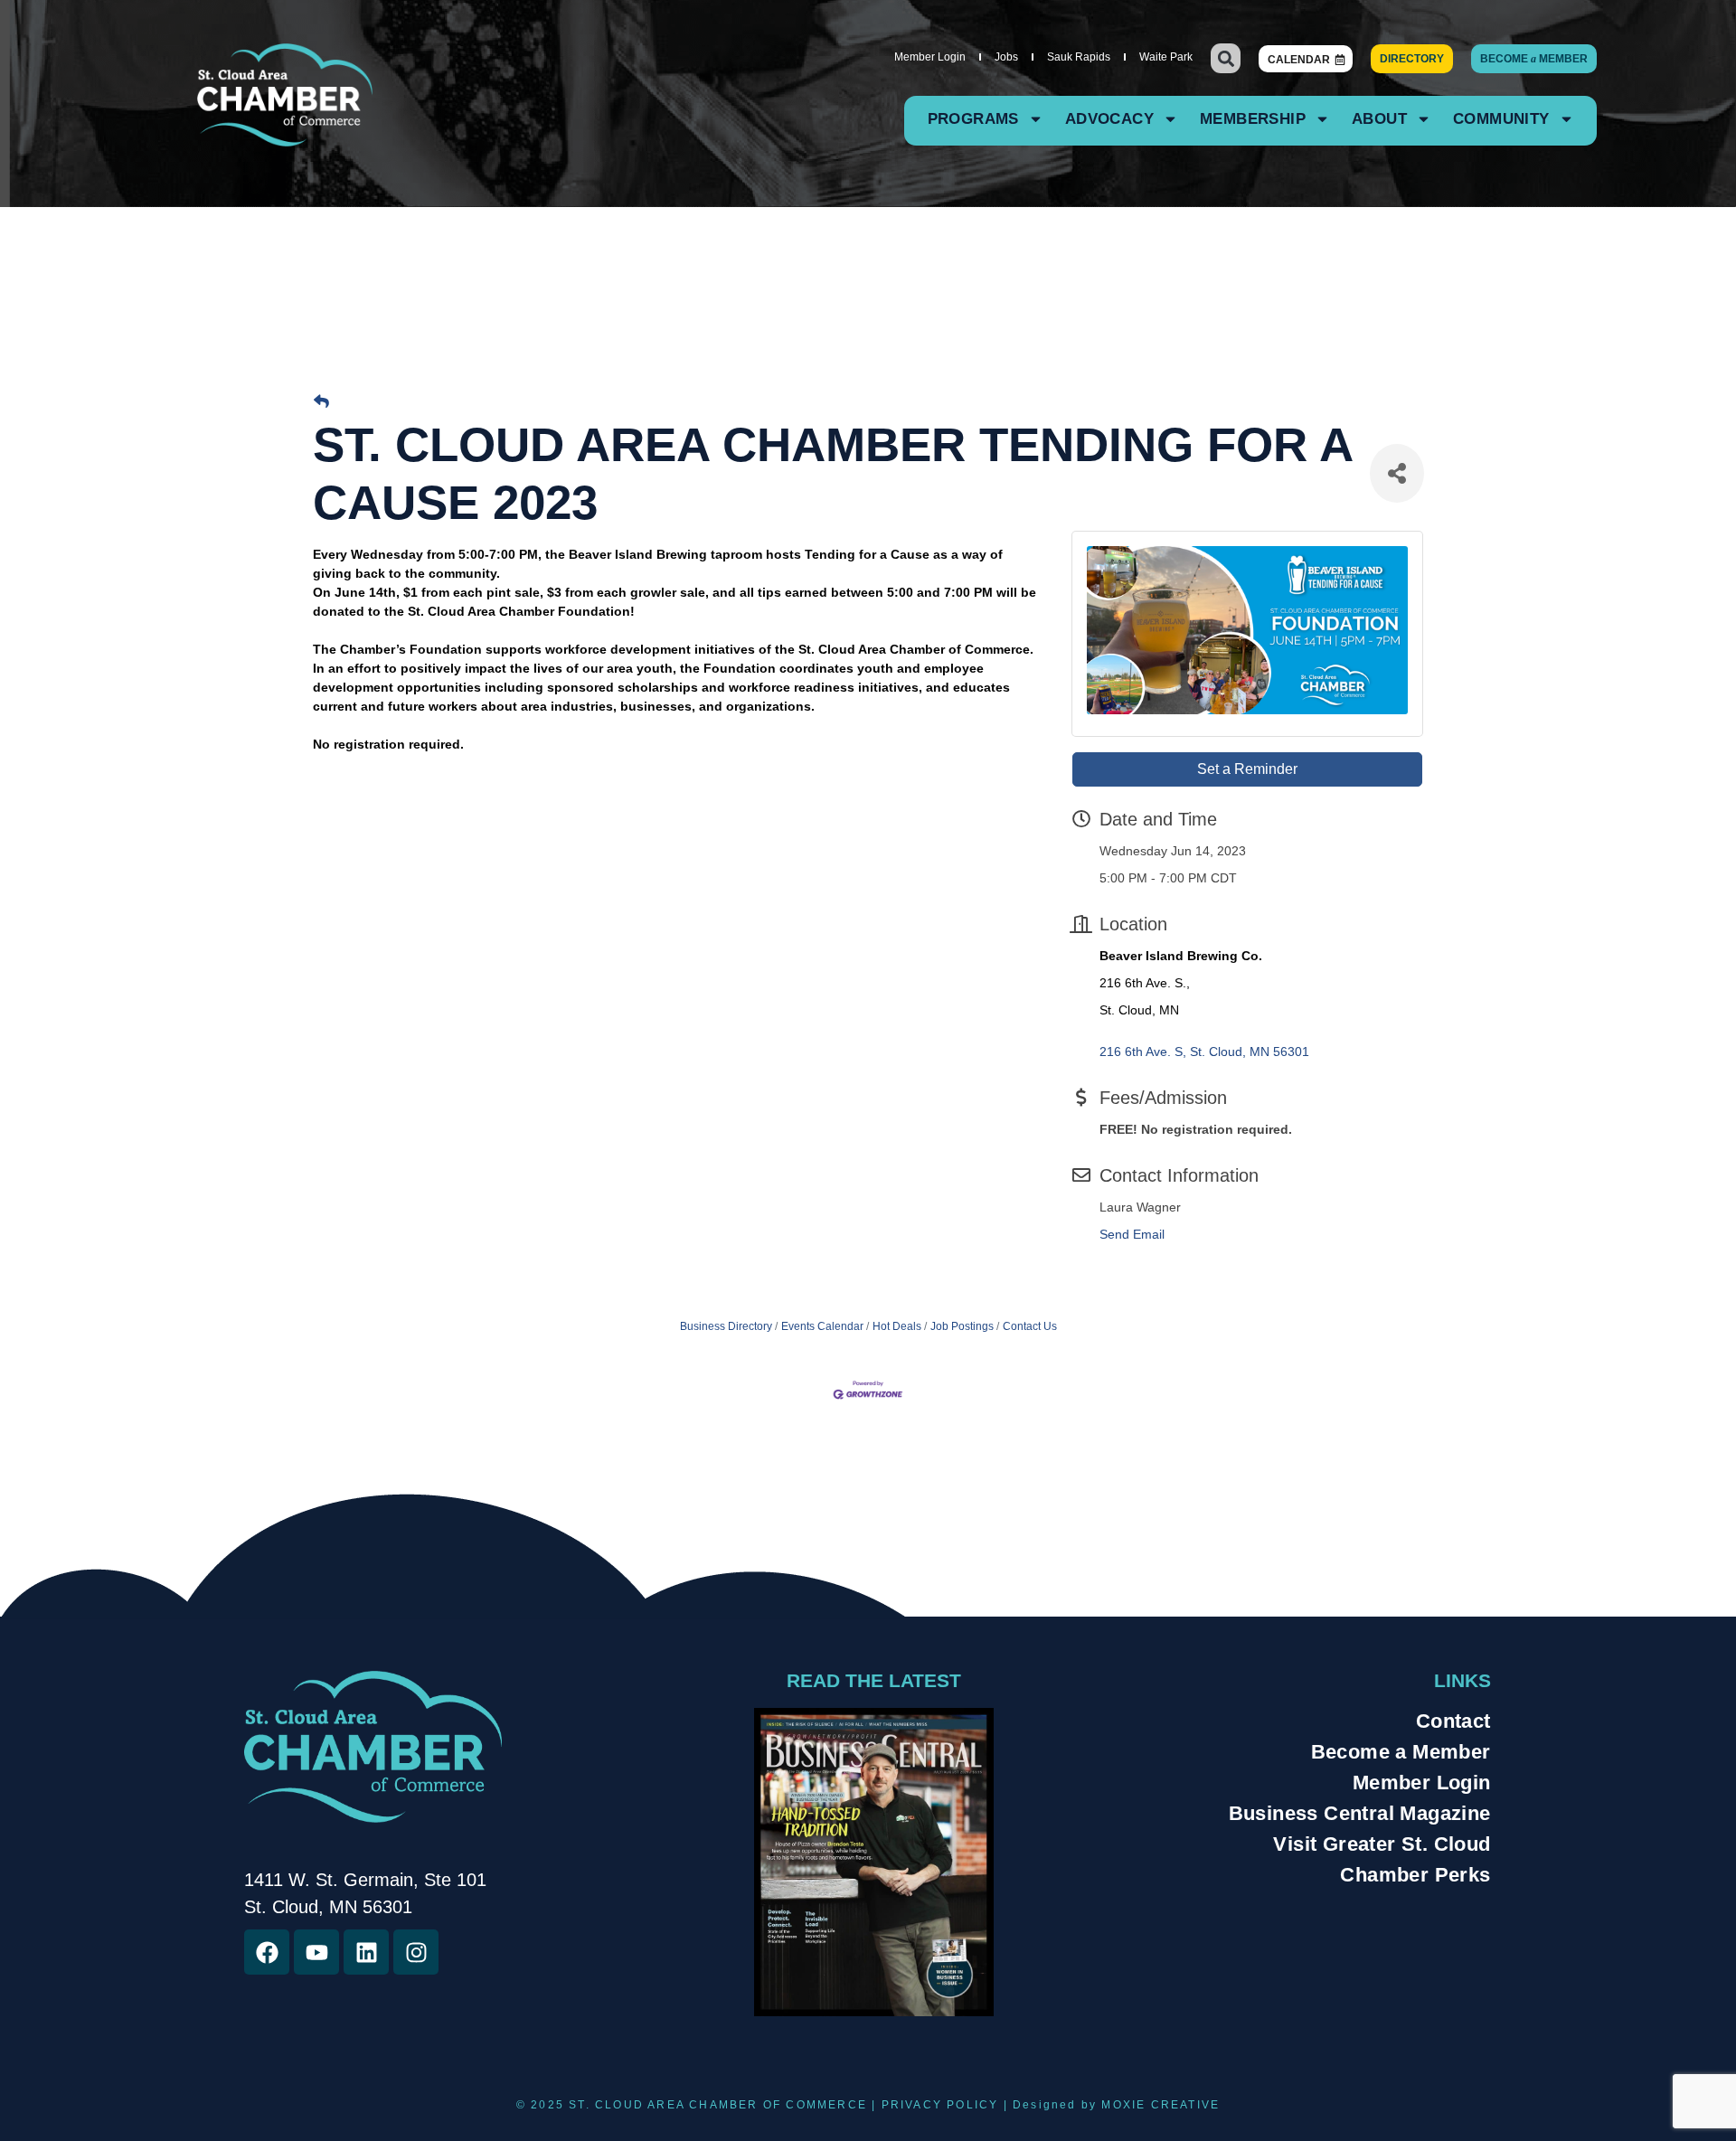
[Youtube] (316, 1952)
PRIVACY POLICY (940, 2105)
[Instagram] (416, 1952)
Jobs (1006, 57)
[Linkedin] (366, 1952)
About (1379, 119)
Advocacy (1109, 119)
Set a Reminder (1247, 769)
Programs (973, 119)
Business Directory (726, 1326)
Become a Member (1401, 1752)
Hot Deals (897, 1326)
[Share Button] (1397, 473)
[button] (1226, 58)
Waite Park (1166, 57)
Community (1501, 119)
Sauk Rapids (1079, 57)
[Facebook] (267, 1952)
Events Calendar (822, 1326)
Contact (1453, 1721)
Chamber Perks (1415, 1875)
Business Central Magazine (1360, 1813)
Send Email (1132, 1234)
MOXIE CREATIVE (1160, 2105)
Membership (1253, 119)
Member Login (930, 57)
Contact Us (1030, 1326)
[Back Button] (321, 402)
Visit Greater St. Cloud (1382, 1844)
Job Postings (962, 1326)
